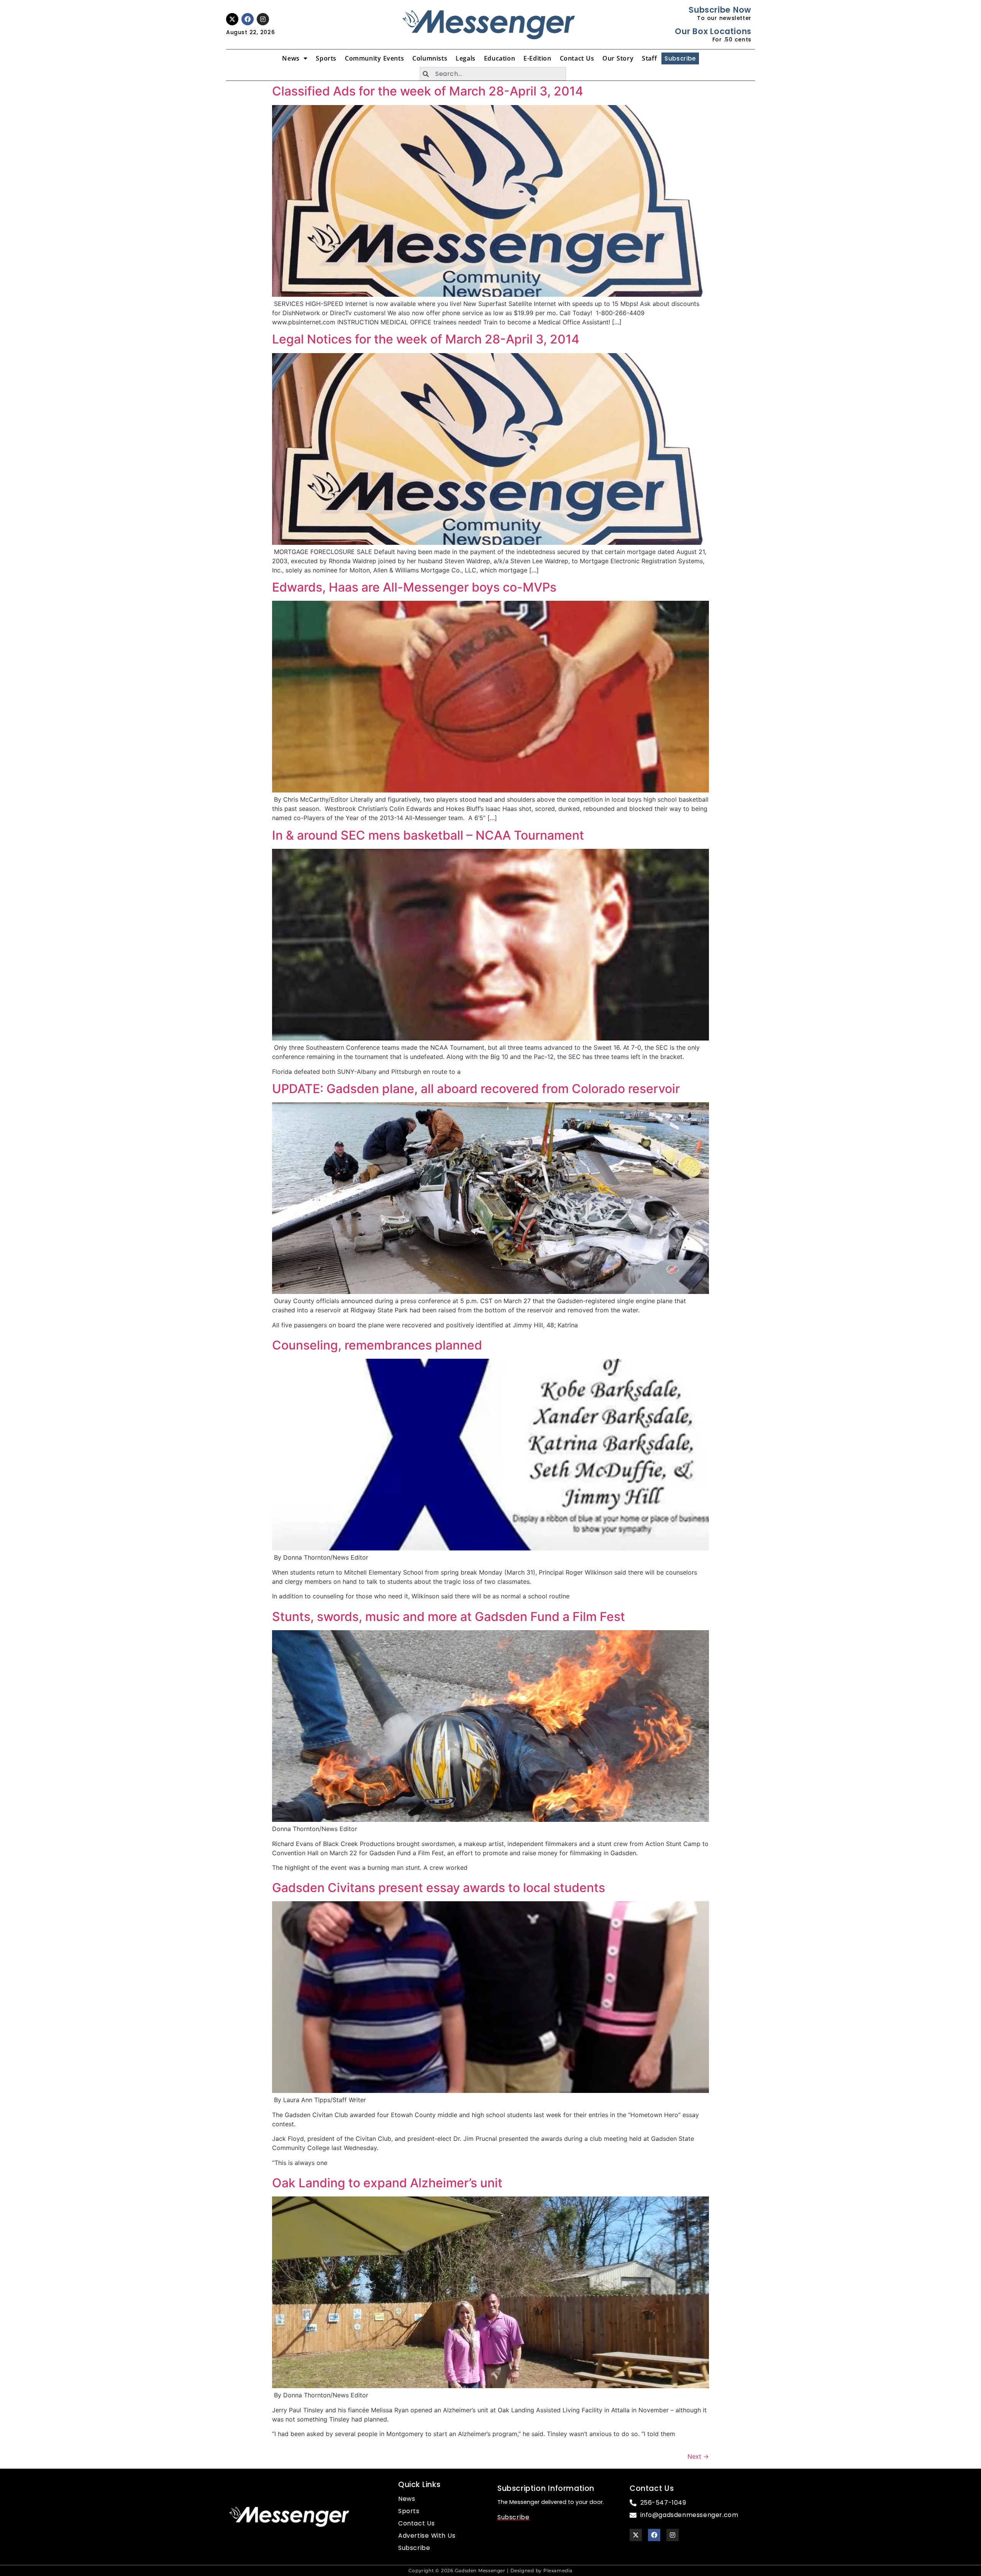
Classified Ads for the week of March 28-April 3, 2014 (428, 91)
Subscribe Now (720, 10)
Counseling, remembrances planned (377, 1345)
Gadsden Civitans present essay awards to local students (439, 1888)
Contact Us (577, 58)
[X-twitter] (232, 19)
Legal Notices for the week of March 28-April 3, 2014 (426, 339)
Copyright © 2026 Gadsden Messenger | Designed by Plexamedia (490, 2570)
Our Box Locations (713, 31)
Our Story (618, 58)
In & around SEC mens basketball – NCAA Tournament (428, 835)
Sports (326, 58)
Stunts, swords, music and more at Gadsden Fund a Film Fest (449, 1617)
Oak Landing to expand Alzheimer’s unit (387, 2183)
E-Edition (537, 58)
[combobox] (493, 74)
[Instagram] (263, 19)
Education (500, 58)
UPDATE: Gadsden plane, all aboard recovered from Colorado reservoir (476, 1089)
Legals (466, 58)
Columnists (430, 58)
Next (698, 2456)
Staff (649, 58)
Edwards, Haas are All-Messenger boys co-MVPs (414, 587)
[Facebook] (248, 19)
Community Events (374, 58)
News (291, 58)
